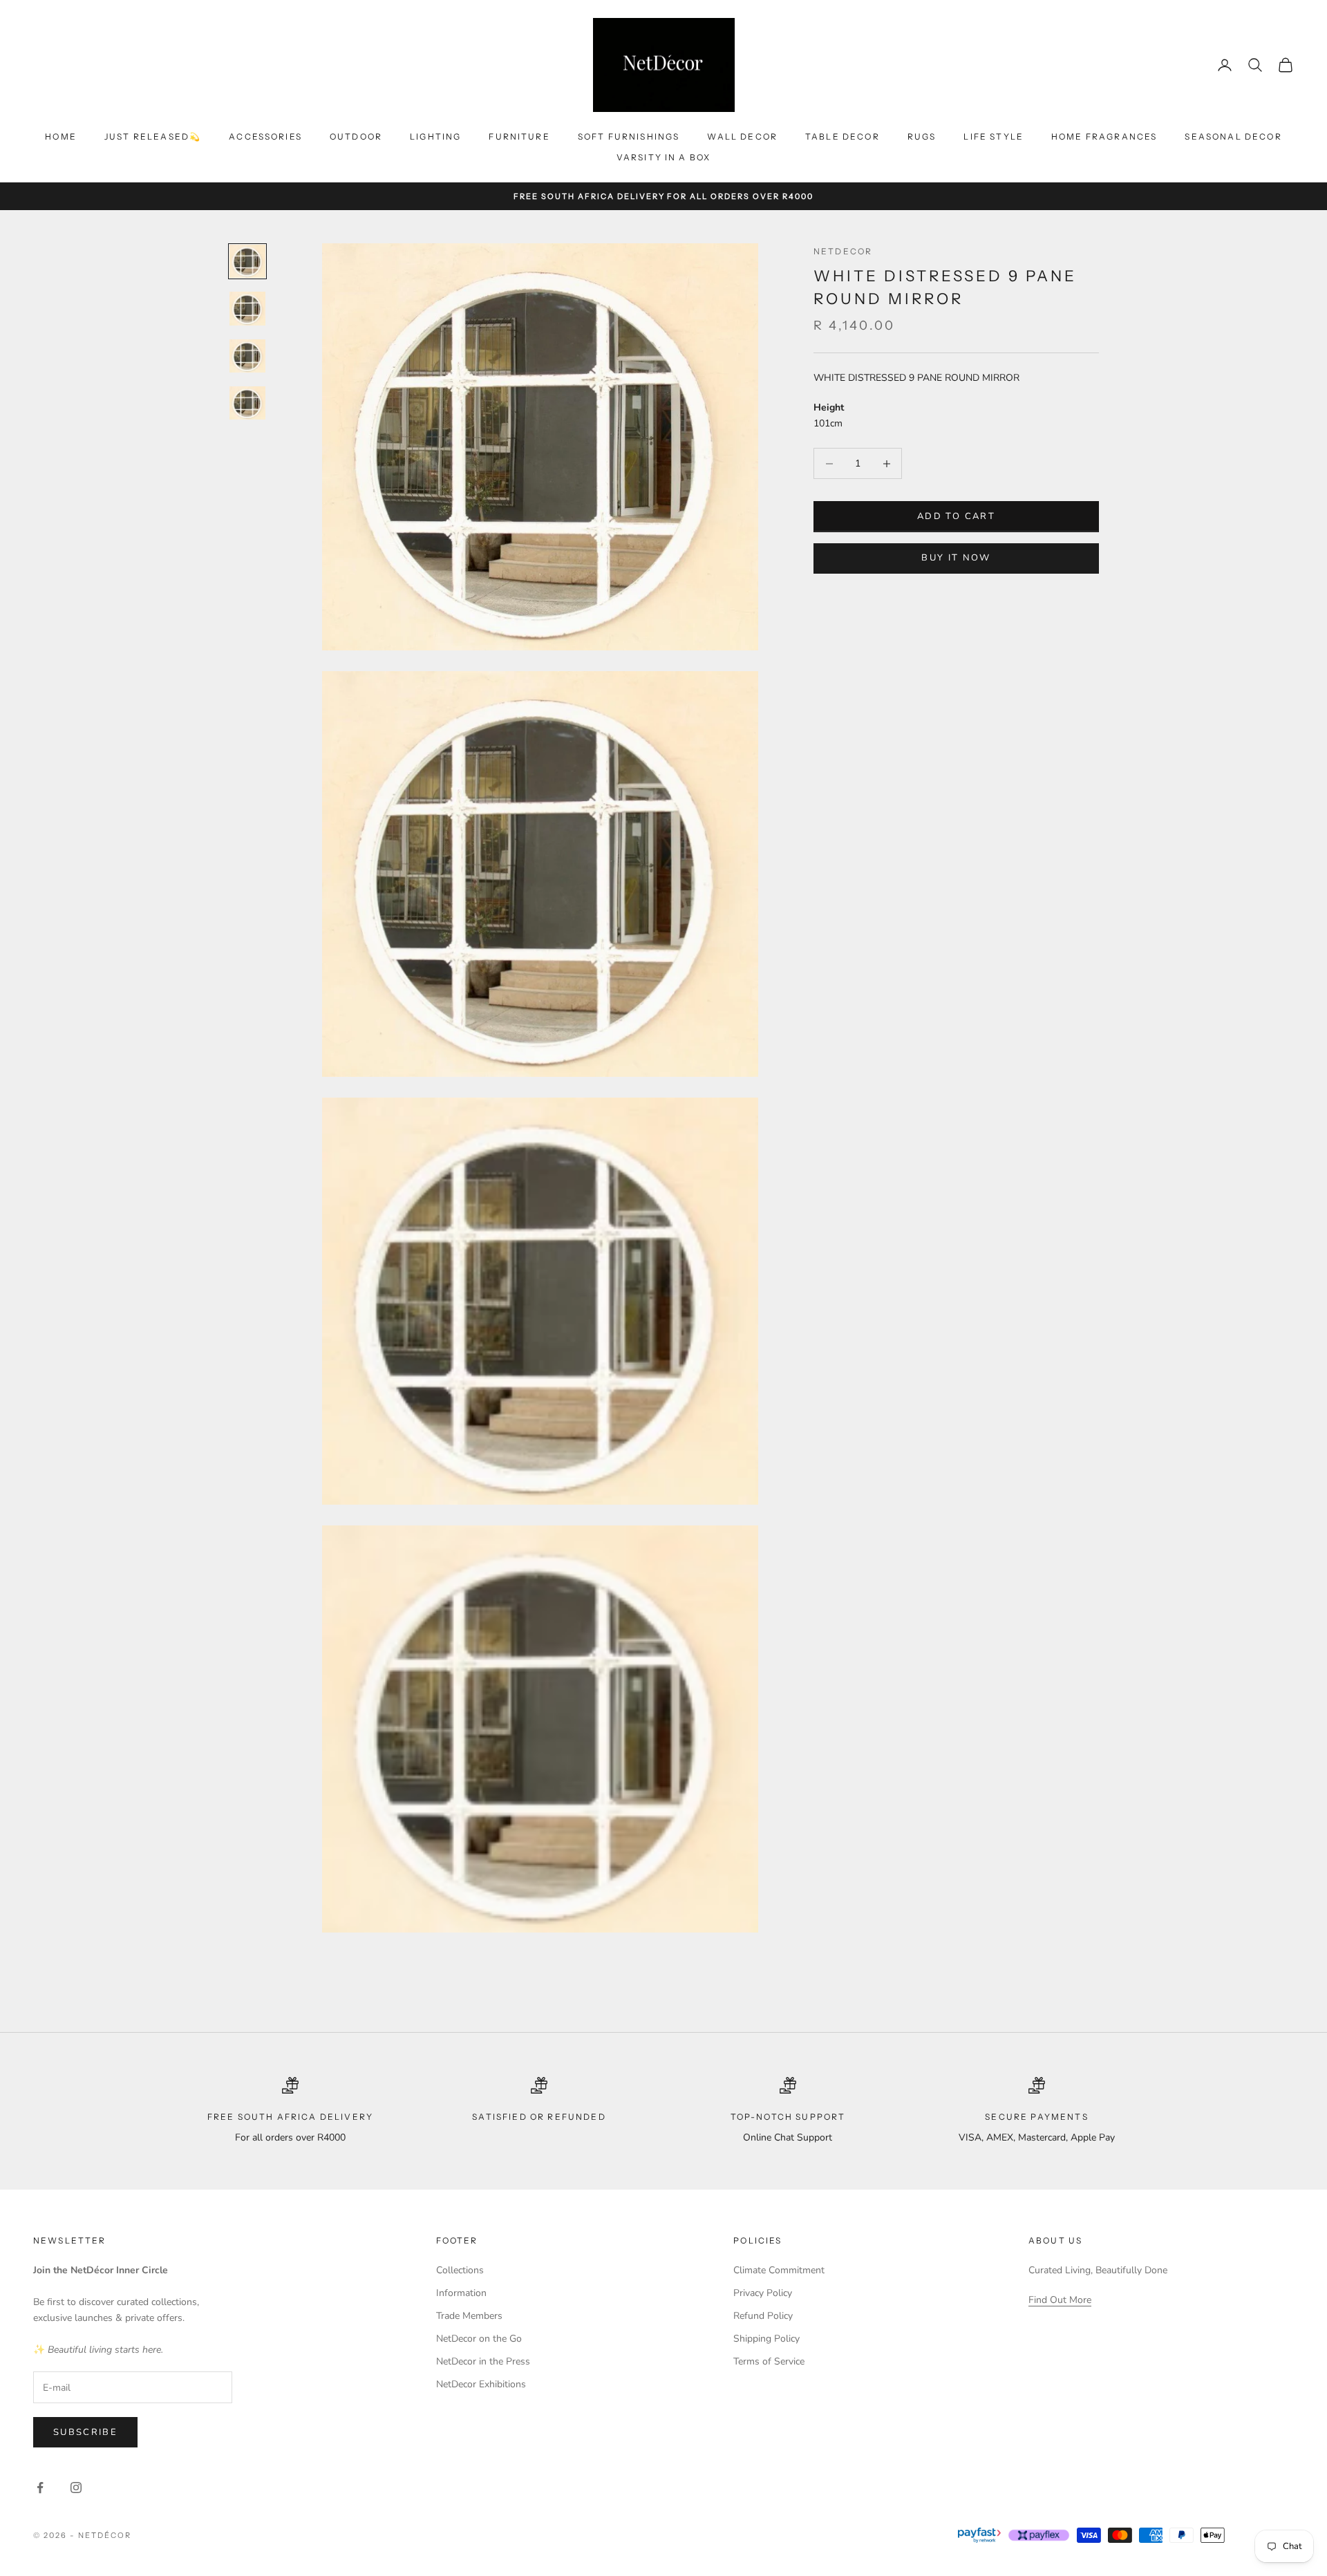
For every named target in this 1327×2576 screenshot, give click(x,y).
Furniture (519, 137)
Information (461, 2293)
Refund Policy (763, 2316)
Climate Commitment (779, 2270)
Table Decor (843, 137)
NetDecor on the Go (479, 2339)
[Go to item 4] (247, 403)
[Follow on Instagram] (76, 2488)
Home (61, 137)
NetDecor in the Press (483, 2361)
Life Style (994, 137)
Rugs (922, 137)
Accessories (265, 137)
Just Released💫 (153, 137)
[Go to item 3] (247, 356)
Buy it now (956, 558)
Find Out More (1060, 2300)
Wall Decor (742, 137)
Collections (460, 2270)
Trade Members (469, 2316)
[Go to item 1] (247, 261)
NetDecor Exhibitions (481, 2384)
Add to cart (956, 516)
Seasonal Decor (1233, 137)
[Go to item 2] (247, 308)
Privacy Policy (763, 2293)
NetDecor (843, 251)
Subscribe (85, 2432)
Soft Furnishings (629, 137)
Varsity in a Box (664, 157)
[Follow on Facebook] (40, 2488)
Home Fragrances (1104, 137)
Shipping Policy (766, 2339)
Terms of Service (769, 2361)
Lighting (435, 137)
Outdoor (356, 137)
